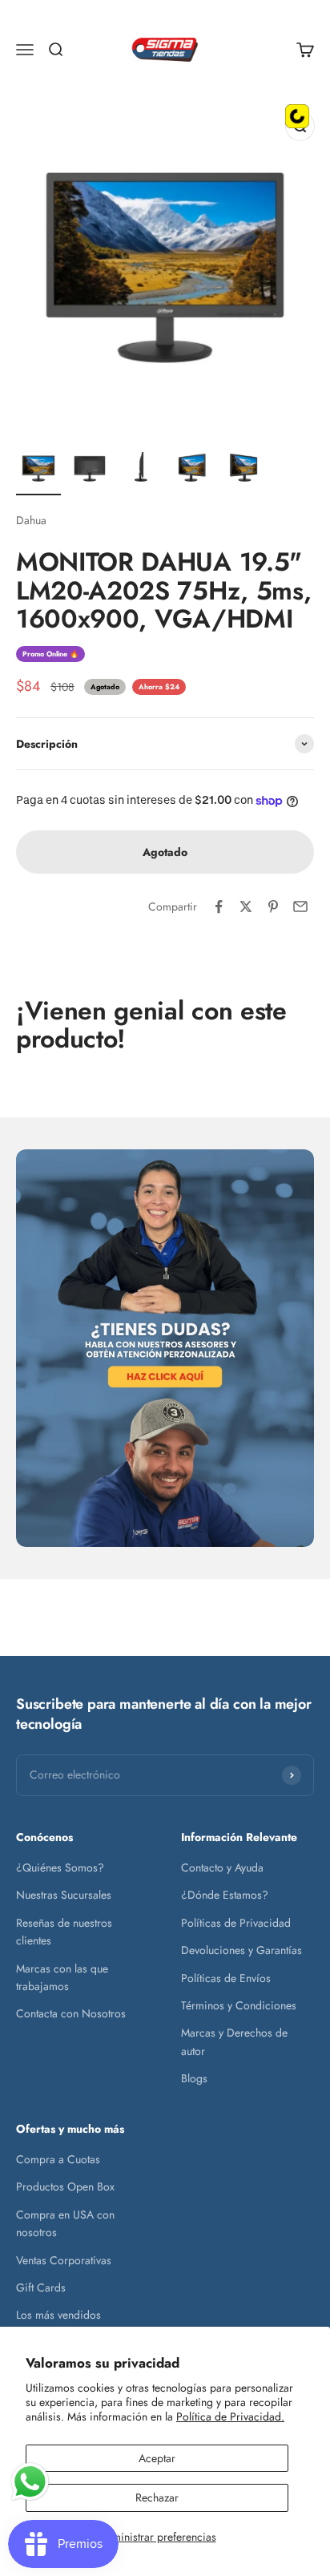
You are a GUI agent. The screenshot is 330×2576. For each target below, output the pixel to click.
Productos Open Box (65, 2186)
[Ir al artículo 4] (192, 470)
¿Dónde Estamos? (225, 1895)
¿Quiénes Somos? (60, 1867)
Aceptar (157, 2458)
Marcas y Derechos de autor (234, 2041)
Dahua (31, 520)
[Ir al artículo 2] (90, 470)
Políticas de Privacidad (236, 1923)
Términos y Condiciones (239, 2005)
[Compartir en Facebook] (219, 906)
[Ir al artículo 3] (141, 470)
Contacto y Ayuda (222, 1867)
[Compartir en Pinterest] (273, 906)
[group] (165, 1348)
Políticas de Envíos (226, 1978)
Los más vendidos (58, 2315)
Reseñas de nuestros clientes (64, 1932)
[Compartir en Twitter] (246, 906)
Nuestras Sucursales (64, 1895)
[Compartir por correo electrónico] (300, 906)
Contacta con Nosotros (71, 2013)
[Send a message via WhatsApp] (30, 2482)
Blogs (194, 2078)
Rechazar (157, 2497)
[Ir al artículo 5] (243, 470)
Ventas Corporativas (64, 2260)
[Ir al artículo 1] (38, 470)
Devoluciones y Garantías (241, 1950)
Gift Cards (41, 2287)
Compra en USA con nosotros (65, 2223)
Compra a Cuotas (58, 2159)
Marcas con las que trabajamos (62, 1977)
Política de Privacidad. (230, 2417)
